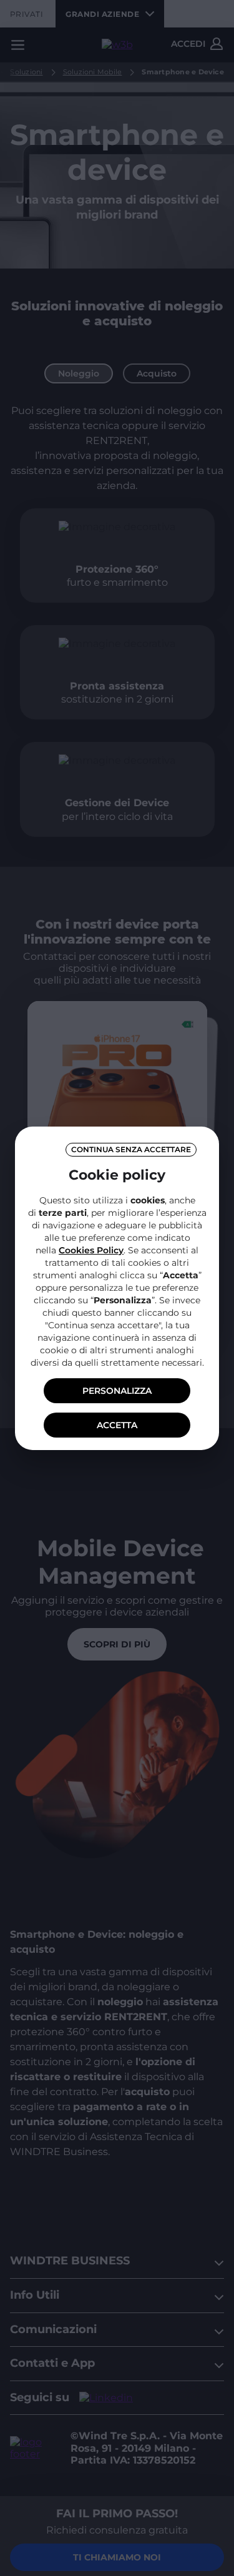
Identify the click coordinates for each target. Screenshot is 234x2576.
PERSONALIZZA (117, 1391)
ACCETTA (117, 1425)
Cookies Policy (91, 1250)
